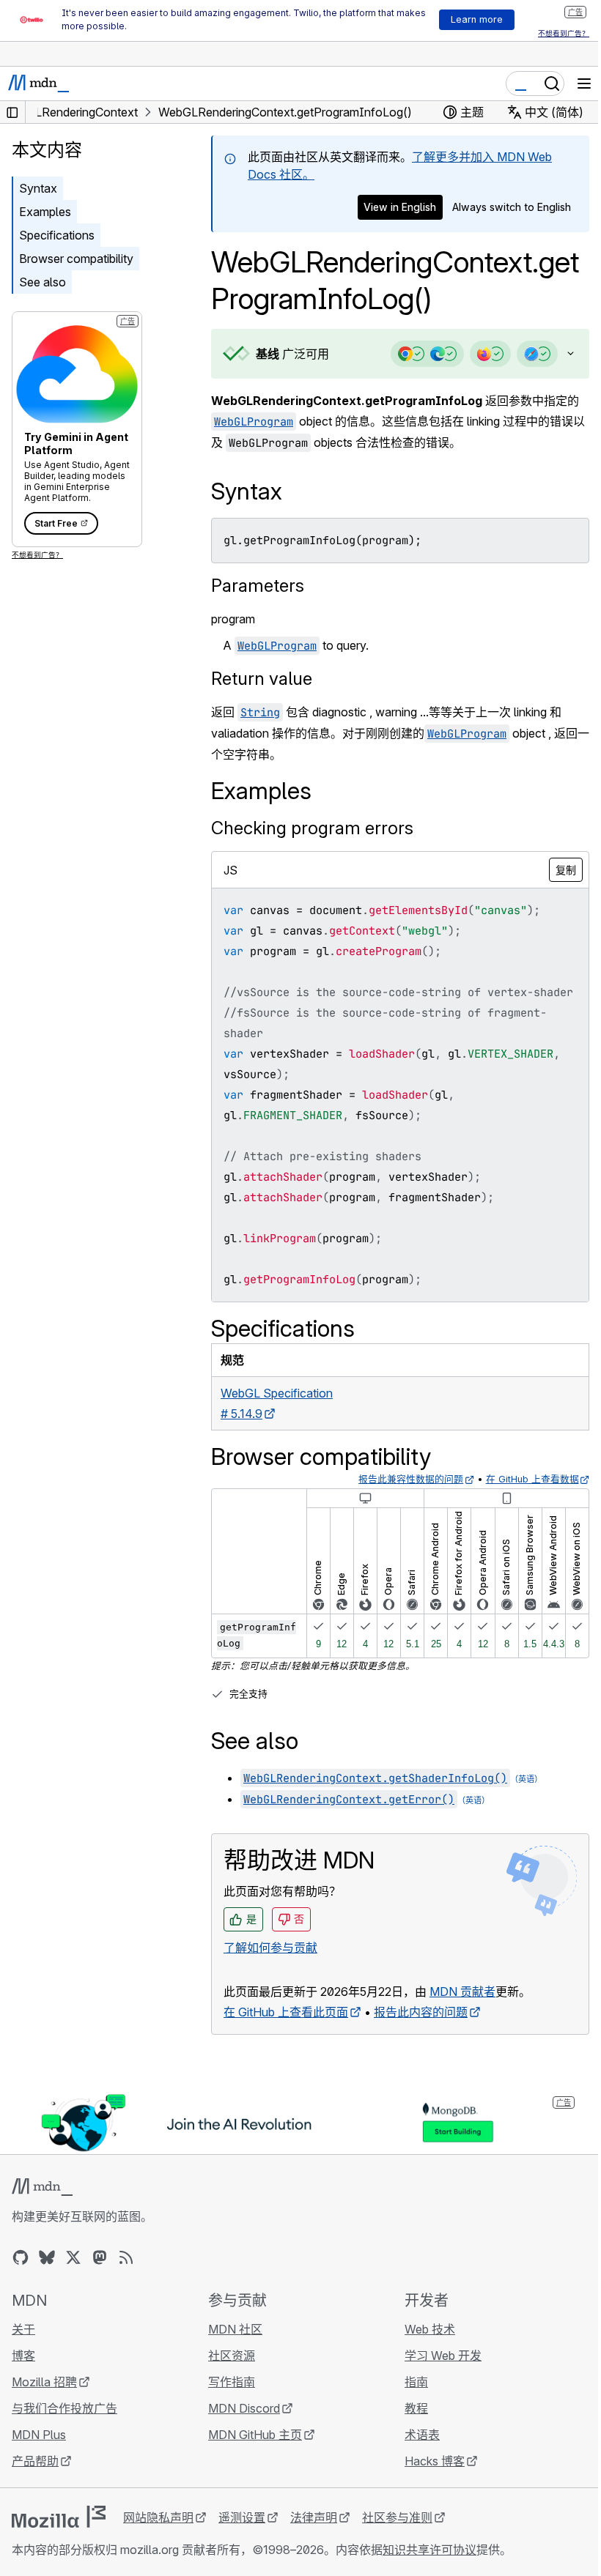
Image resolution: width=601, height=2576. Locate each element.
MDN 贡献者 (462, 2012)
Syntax (38, 188)
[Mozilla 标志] (59, 2536)
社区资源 (228, 2375)
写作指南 (228, 2401)
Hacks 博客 (427, 2480)
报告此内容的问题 (421, 2033)
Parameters (258, 586)
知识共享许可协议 (429, 2569)
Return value (262, 679)
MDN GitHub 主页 (251, 2454)
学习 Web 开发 (436, 2375)
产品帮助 (35, 2480)
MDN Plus (39, 2454)
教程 (409, 2427)
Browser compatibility (76, 259)
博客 (23, 2375)
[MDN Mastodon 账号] (100, 2276)
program (233, 619)
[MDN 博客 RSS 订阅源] (126, 2276)
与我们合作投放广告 (64, 2427)
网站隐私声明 (158, 2536)
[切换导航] (584, 83)
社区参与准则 (397, 2536)
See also (43, 282)
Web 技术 (423, 2348)
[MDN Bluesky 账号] (47, 2276)
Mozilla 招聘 (44, 2401)
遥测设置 (242, 2536)
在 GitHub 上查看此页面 (286, 2033)
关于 (23, 2348)
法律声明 (314, 2536)
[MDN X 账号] (73, 2276)
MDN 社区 (232, 2348)
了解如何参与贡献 (270, 1968)
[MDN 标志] (42, 2206)
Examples (45, 212)
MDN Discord (240, 2427)
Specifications (57, 235)
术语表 (415, 2454)
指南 (409, 2401)
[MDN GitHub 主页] (21, 2276)
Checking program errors (312, 828)
